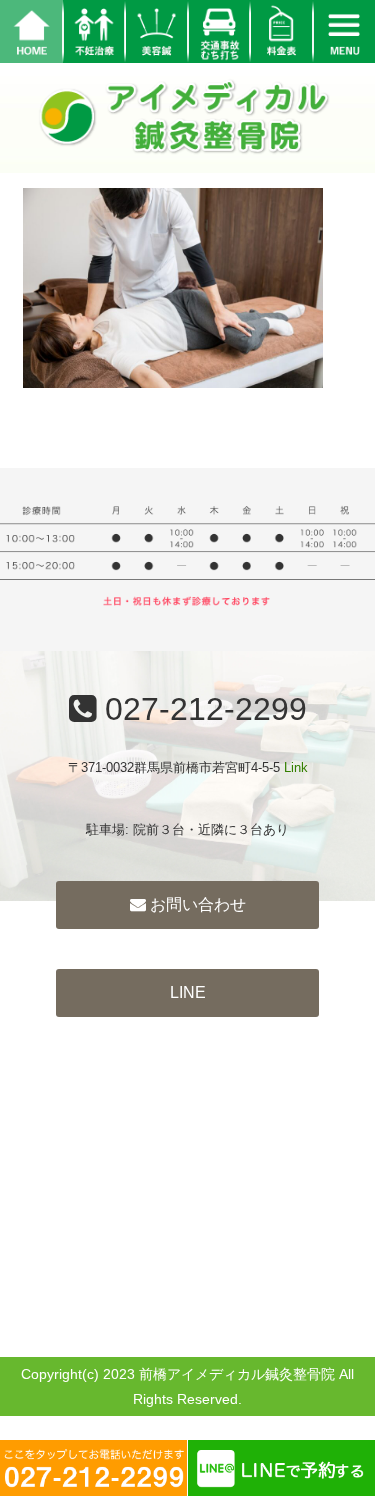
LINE (188, 992)
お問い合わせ (196, 904)
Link (296, 767)
